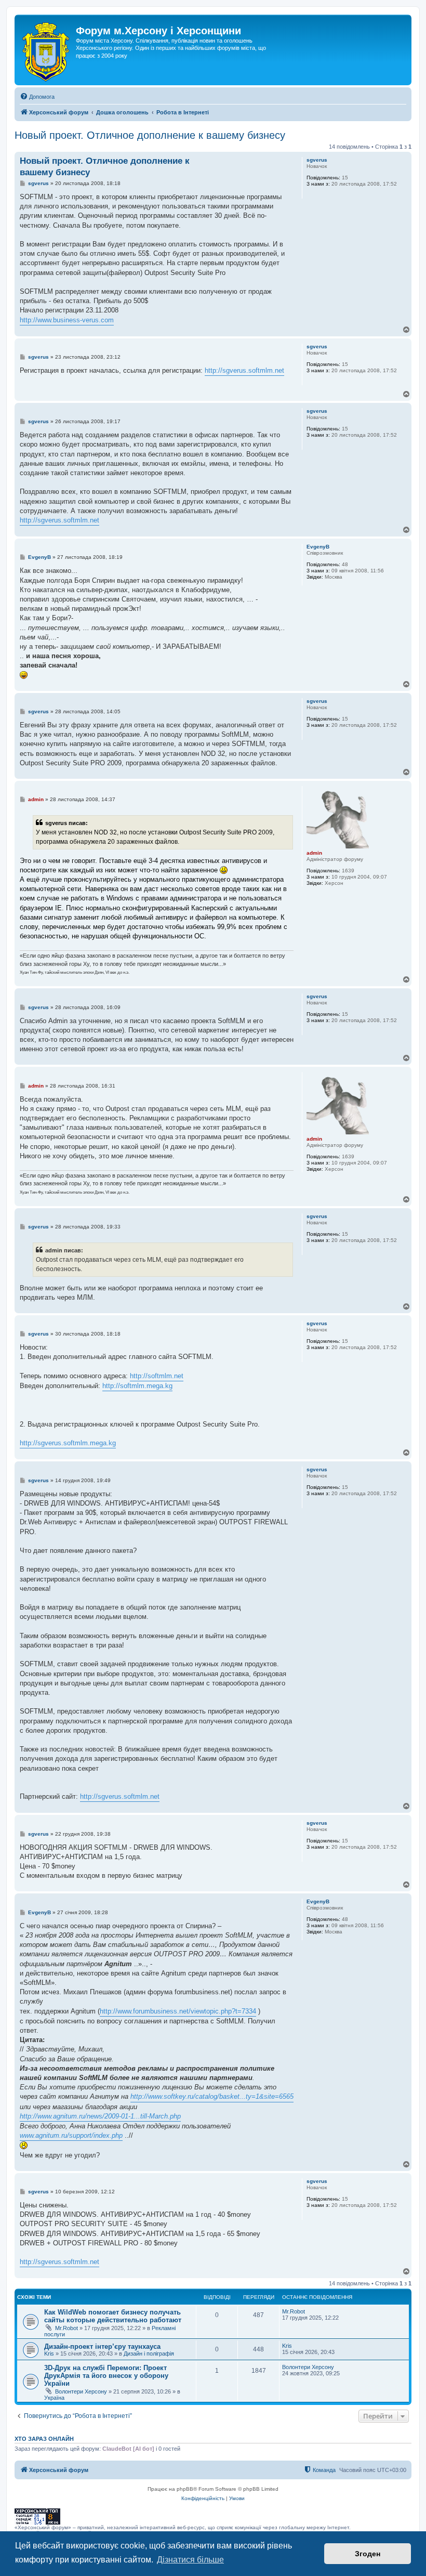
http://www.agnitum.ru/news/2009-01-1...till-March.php (100, 2116)
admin (314, 853)
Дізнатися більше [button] (190, 2560)
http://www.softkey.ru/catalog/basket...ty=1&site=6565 (212, 2096)
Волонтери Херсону (81, 2391)
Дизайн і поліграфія (149, 2353)
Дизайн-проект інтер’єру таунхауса (102, 2346)
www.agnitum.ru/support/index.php (71, 2135)
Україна (54, 2398)
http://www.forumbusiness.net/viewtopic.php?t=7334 (178, 2011)
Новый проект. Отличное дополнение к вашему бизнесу (150, 135)
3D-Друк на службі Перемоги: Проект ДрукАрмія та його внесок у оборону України (106, 2376)
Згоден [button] (368, 2554)
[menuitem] (37, 97)
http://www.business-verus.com (67, 320)
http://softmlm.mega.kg (137, 1386)
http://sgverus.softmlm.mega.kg (68, 1443)
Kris (49, 2353)
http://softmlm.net (157, 1376)
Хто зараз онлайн (44, 2439)
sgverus (317, 160)
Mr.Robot (66, 2328)
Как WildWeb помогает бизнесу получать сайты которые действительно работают (113, 2316)
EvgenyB (318, 547)
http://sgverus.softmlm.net (244, 370)
